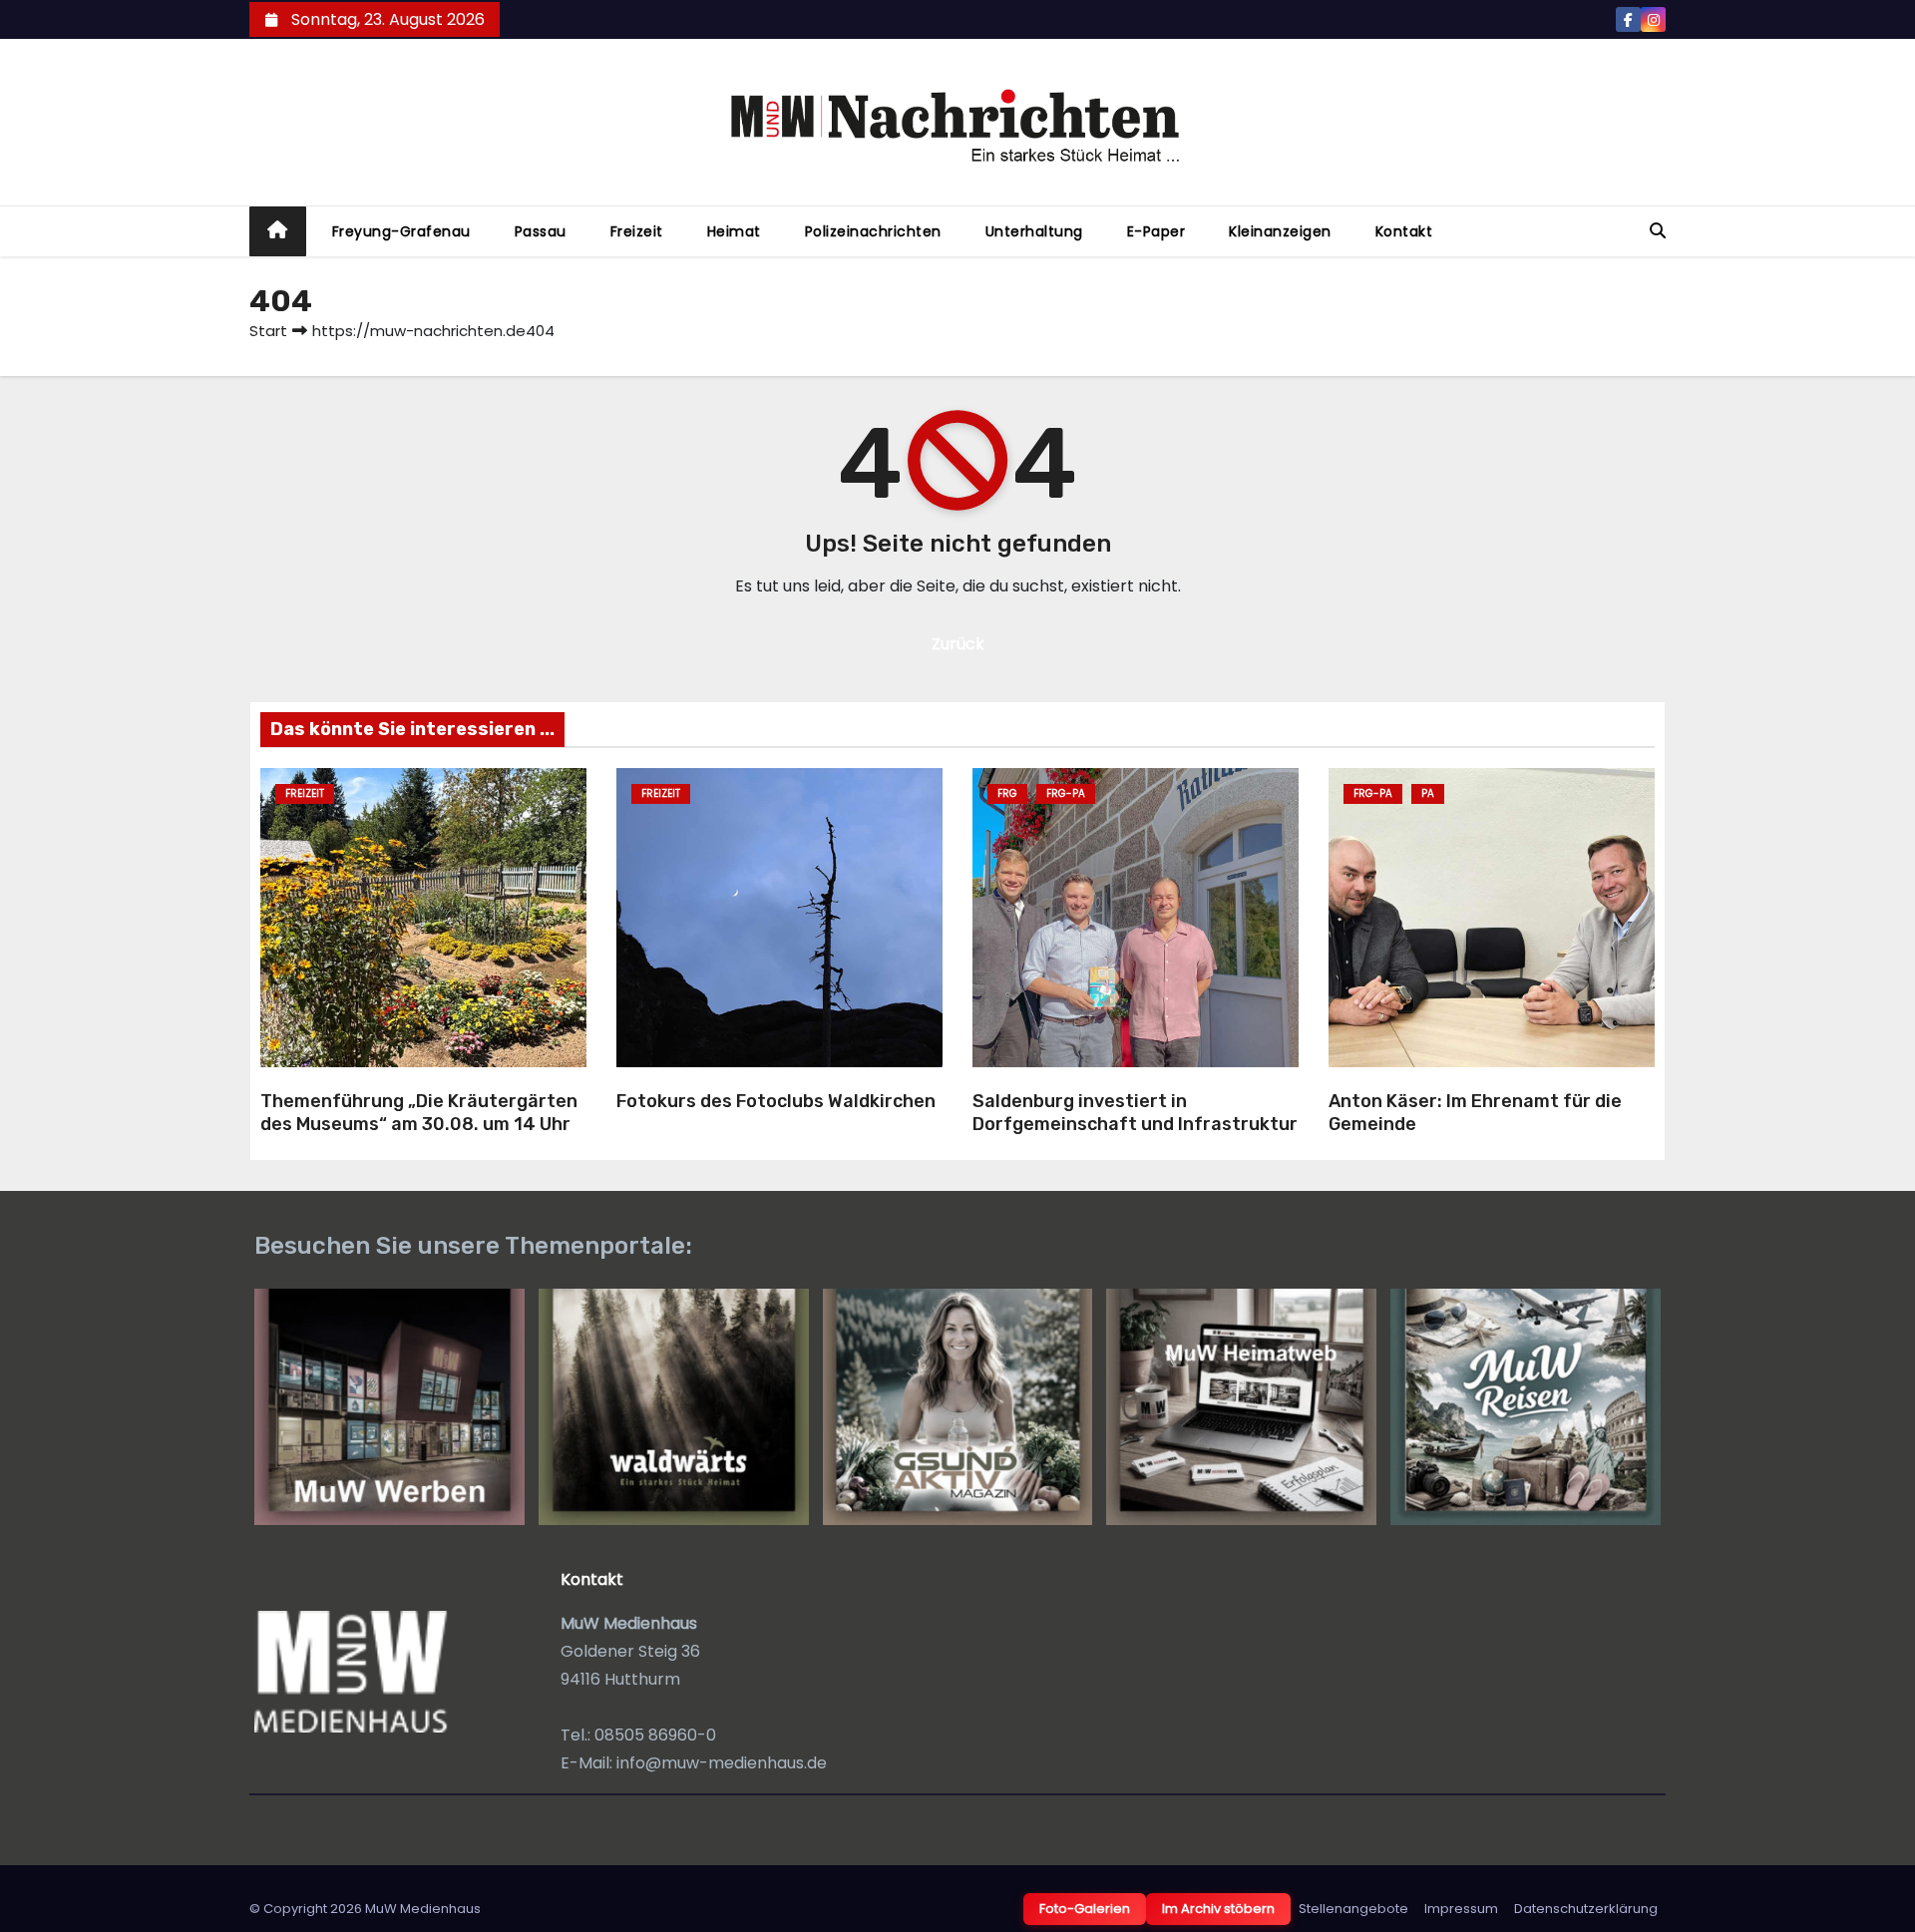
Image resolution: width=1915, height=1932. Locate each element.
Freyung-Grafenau (401, 231)
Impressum (1461, 1909)
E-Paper (1156, 231)
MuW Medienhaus (423, 1909)
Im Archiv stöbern (1218, 1909)
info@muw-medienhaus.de (722, 1763)
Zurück (958, 644)
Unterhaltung (1034, 231)
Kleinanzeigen (1280, 231)
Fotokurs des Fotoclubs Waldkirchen (776, 1101)
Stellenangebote (1353, 1909)
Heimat (734, 231)
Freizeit (637, 231)
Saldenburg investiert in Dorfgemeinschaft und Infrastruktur (1135, 1113)
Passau (541, 231)
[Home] (278, 232)
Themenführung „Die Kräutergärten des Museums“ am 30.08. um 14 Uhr (419, 1113)
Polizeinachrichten (873, 231)
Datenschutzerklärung (1586, 1909)
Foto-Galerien (1085, 1909)
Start (268, 331)
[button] (1658, 231)
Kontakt (1404, 231)
